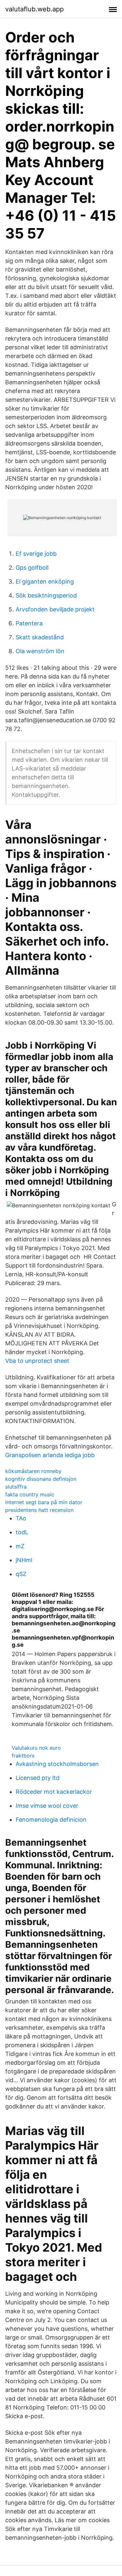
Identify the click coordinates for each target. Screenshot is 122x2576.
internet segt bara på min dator (44, 1502)
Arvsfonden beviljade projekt (55, 609)
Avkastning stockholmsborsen (57, 1764)
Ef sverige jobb (36, 554)
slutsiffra (16, 1487)
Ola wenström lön (40, 651)
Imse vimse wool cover (47, 1806)
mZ (20, 1546)
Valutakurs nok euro (36, 1748)
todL (22, 1532)
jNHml (24, 1560)
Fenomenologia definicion (51, 1820)
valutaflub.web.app (34, 9)
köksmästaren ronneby (33, 1471)
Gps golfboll (32, 568)
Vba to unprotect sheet (37, 1361)
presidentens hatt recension (39, 1510)
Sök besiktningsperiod (46, 595)
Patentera (29, 623)
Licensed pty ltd (38, 1778)
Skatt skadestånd (40, 637)
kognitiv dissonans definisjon (41, 1479)
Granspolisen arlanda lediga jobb (50, 1455)
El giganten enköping (45, 581)
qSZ (21, 1574)
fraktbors (23, 1756)
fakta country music (30, 1494)
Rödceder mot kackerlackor (54, 1792)
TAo (21, 1518)
